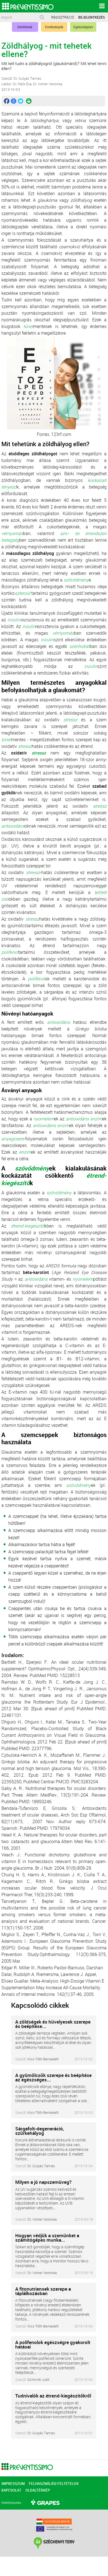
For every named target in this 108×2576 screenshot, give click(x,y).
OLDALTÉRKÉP (38, 2490)
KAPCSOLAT (11, 2490)
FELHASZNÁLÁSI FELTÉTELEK (54, 2484)
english (7, 17)
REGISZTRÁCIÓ (63, 17)
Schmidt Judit (38, 2379)
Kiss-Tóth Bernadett (43, 2059)
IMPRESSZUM (13, 2484)
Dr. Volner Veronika (42, 2219)
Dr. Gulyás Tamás (41, 2166)
